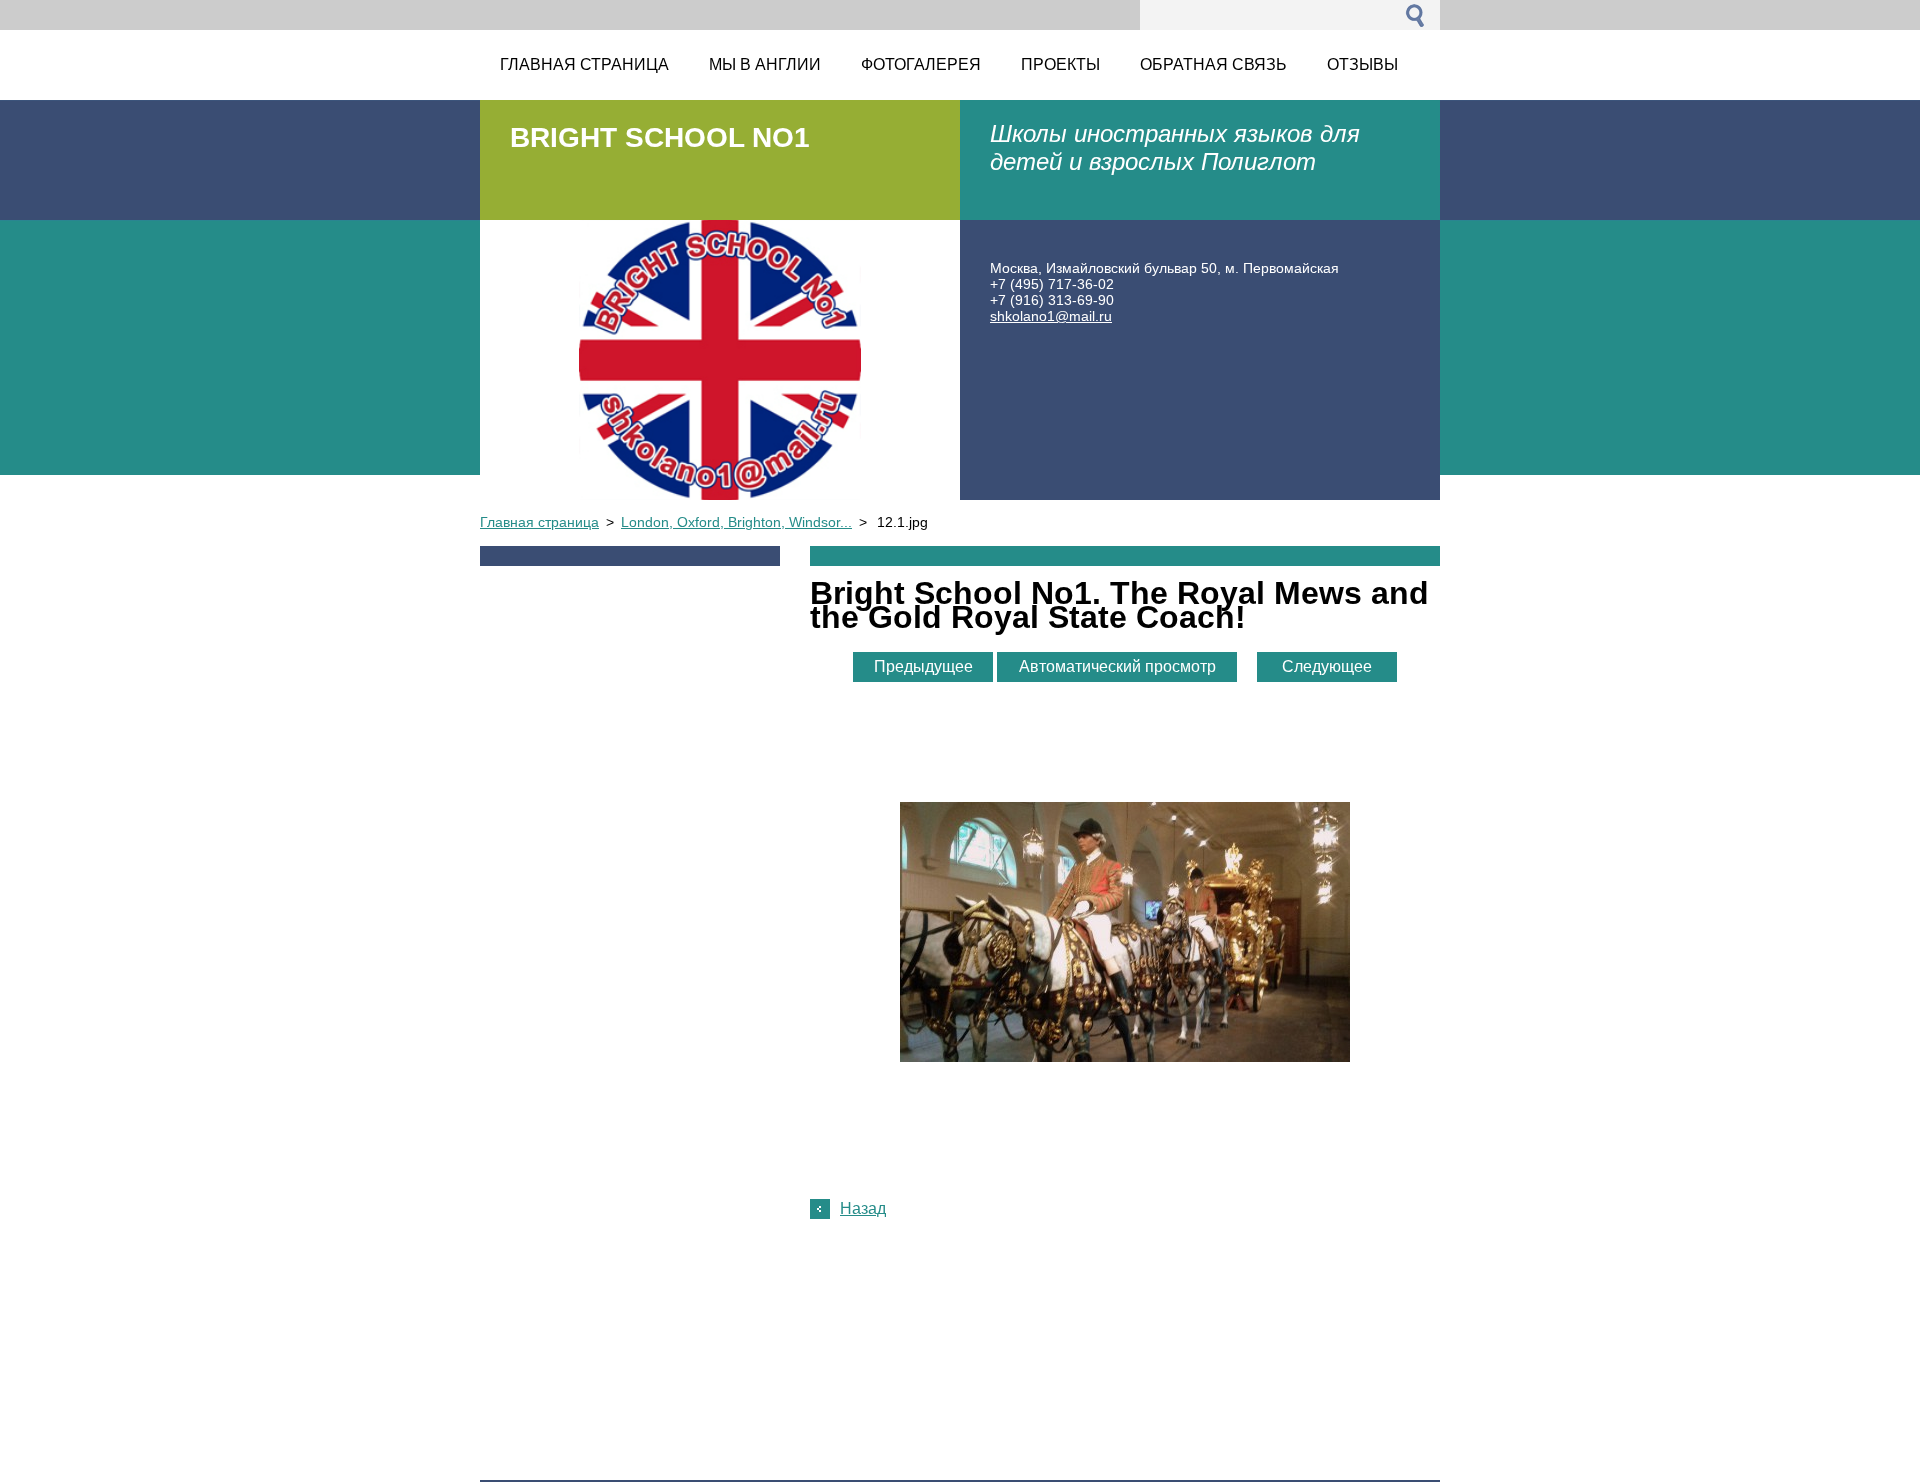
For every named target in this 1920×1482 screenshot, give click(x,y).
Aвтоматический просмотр (1117, 666)
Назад (863, 1208)
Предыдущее (923, 666)
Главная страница (539, 522)
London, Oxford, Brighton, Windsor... (736, 522)
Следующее (1327, 666)
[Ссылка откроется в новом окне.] (1125, 1056)
